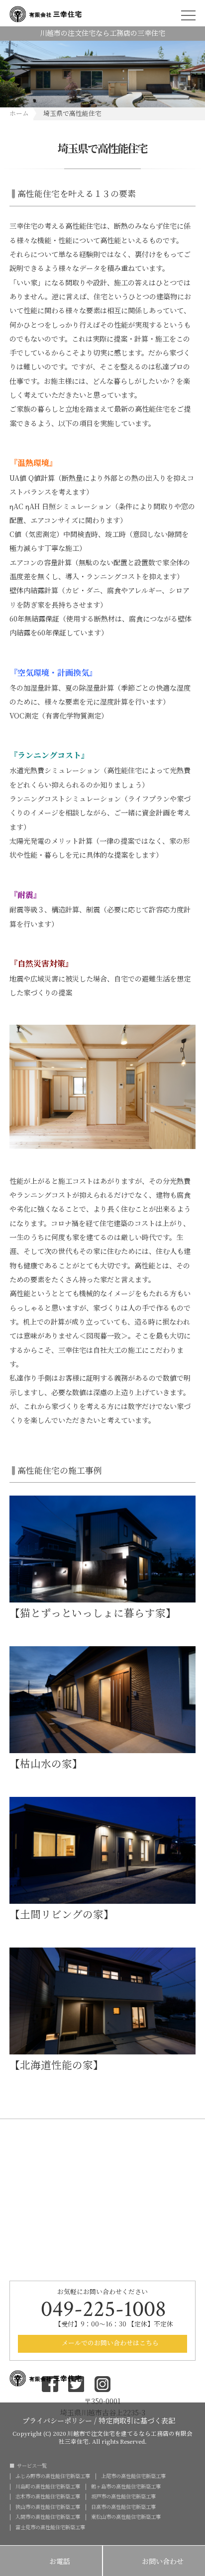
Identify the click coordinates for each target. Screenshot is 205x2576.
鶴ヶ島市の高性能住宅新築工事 (126, 2487)
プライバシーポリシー (57, 2420)
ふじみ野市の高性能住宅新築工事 (53, 2476)
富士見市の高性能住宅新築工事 (50, 2527)
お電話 (51, 2562)
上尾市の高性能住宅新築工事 (133, 2476)
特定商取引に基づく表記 (137, 2420)
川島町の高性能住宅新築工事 (48, 2487)
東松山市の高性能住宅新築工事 (126, 2517)
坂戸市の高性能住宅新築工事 (123, 2496)
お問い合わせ (154, 2562)
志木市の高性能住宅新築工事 (48, 2496)
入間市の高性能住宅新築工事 (48, 2517)
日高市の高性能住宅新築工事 (123, 2507)
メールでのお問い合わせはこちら (109, 2343)
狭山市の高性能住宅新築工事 (48, 2507)
